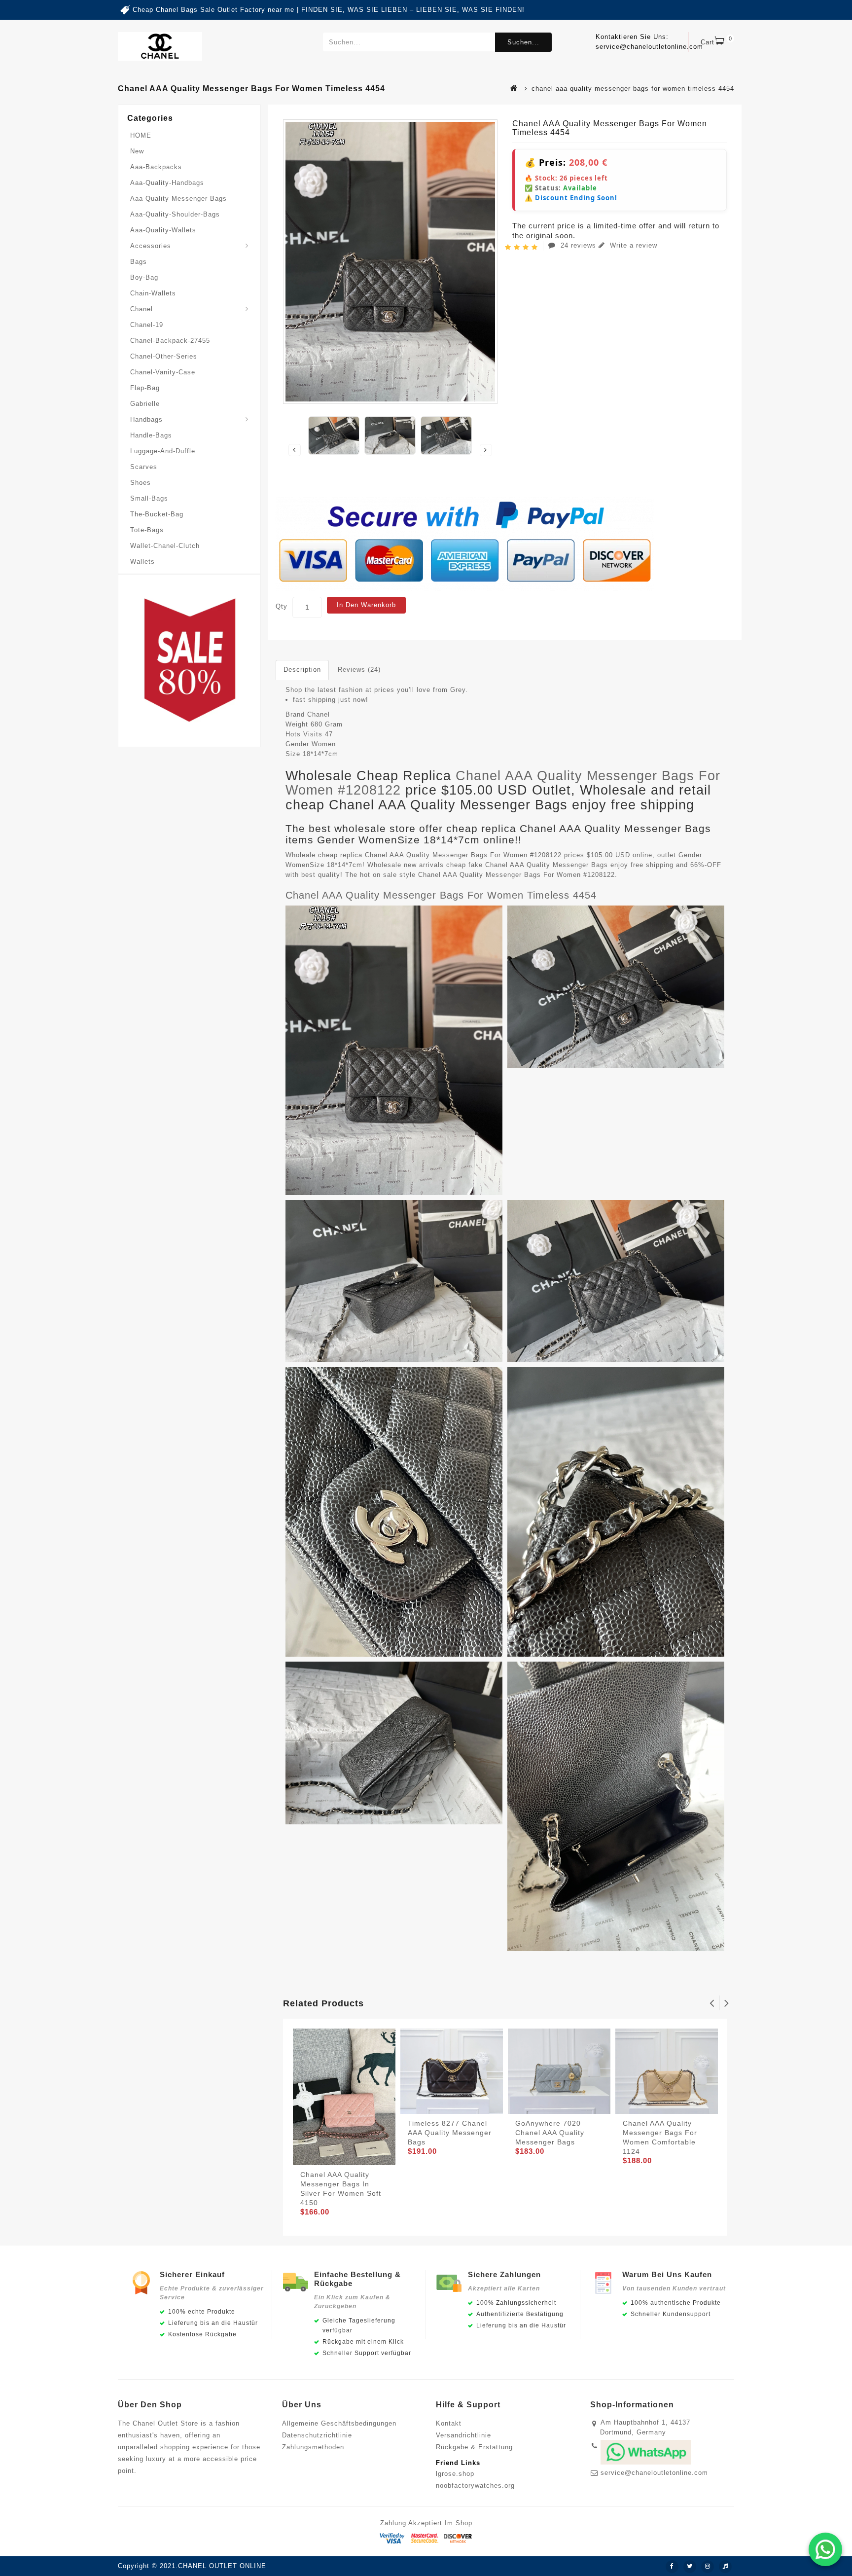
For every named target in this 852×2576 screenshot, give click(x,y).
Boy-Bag (144, 277)
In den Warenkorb (366, 605)
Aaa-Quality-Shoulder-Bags (175, 214)
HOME (141, 135)
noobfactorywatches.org (475, 2485)
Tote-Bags (147, 530)
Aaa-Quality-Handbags (167, 183)
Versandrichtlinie (463, 2435)
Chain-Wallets (153, 293)
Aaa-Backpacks (156, 167)
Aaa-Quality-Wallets (163, 230)
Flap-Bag (145, 388)
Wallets (142, 562)
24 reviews (578, 245)
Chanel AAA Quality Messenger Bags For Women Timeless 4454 (441, 895)
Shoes (141, 483)
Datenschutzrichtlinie (317, 2435)
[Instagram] (708, 2567)
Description (302, 670)
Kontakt (449, 2423)
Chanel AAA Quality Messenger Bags (547, 865)
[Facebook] (672, 2567)
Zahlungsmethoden (313, 2447)
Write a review (632, 245)
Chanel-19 (147, 325)
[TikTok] (725, 2567)
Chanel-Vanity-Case (163, 372)
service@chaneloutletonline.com (654, 2473)
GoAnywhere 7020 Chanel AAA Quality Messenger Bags (550, 2133)
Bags (139, 262)
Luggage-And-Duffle (163, 451)
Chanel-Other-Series (164, 356)
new (137, 151)
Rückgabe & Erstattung (474, 2447)
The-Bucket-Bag (157, 514)
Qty (282, 606)
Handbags (146, 419)
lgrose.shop (455, 2474)
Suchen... (523, 42)
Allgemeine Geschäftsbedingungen (339, 2423)
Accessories (151, 246)
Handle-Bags (151, 435)
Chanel (142, 309)
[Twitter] (690, 2567)
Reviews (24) (359, 670)
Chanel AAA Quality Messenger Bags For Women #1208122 (503, 783)
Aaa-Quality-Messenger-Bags (178, 199)
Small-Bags (149, 498)
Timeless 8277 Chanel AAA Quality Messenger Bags (450, 2133)
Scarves (144, 467)
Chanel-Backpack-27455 (170, 341)
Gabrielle (145, 404)
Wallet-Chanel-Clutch (165, 546)
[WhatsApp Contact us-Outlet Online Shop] (825, 2549)
